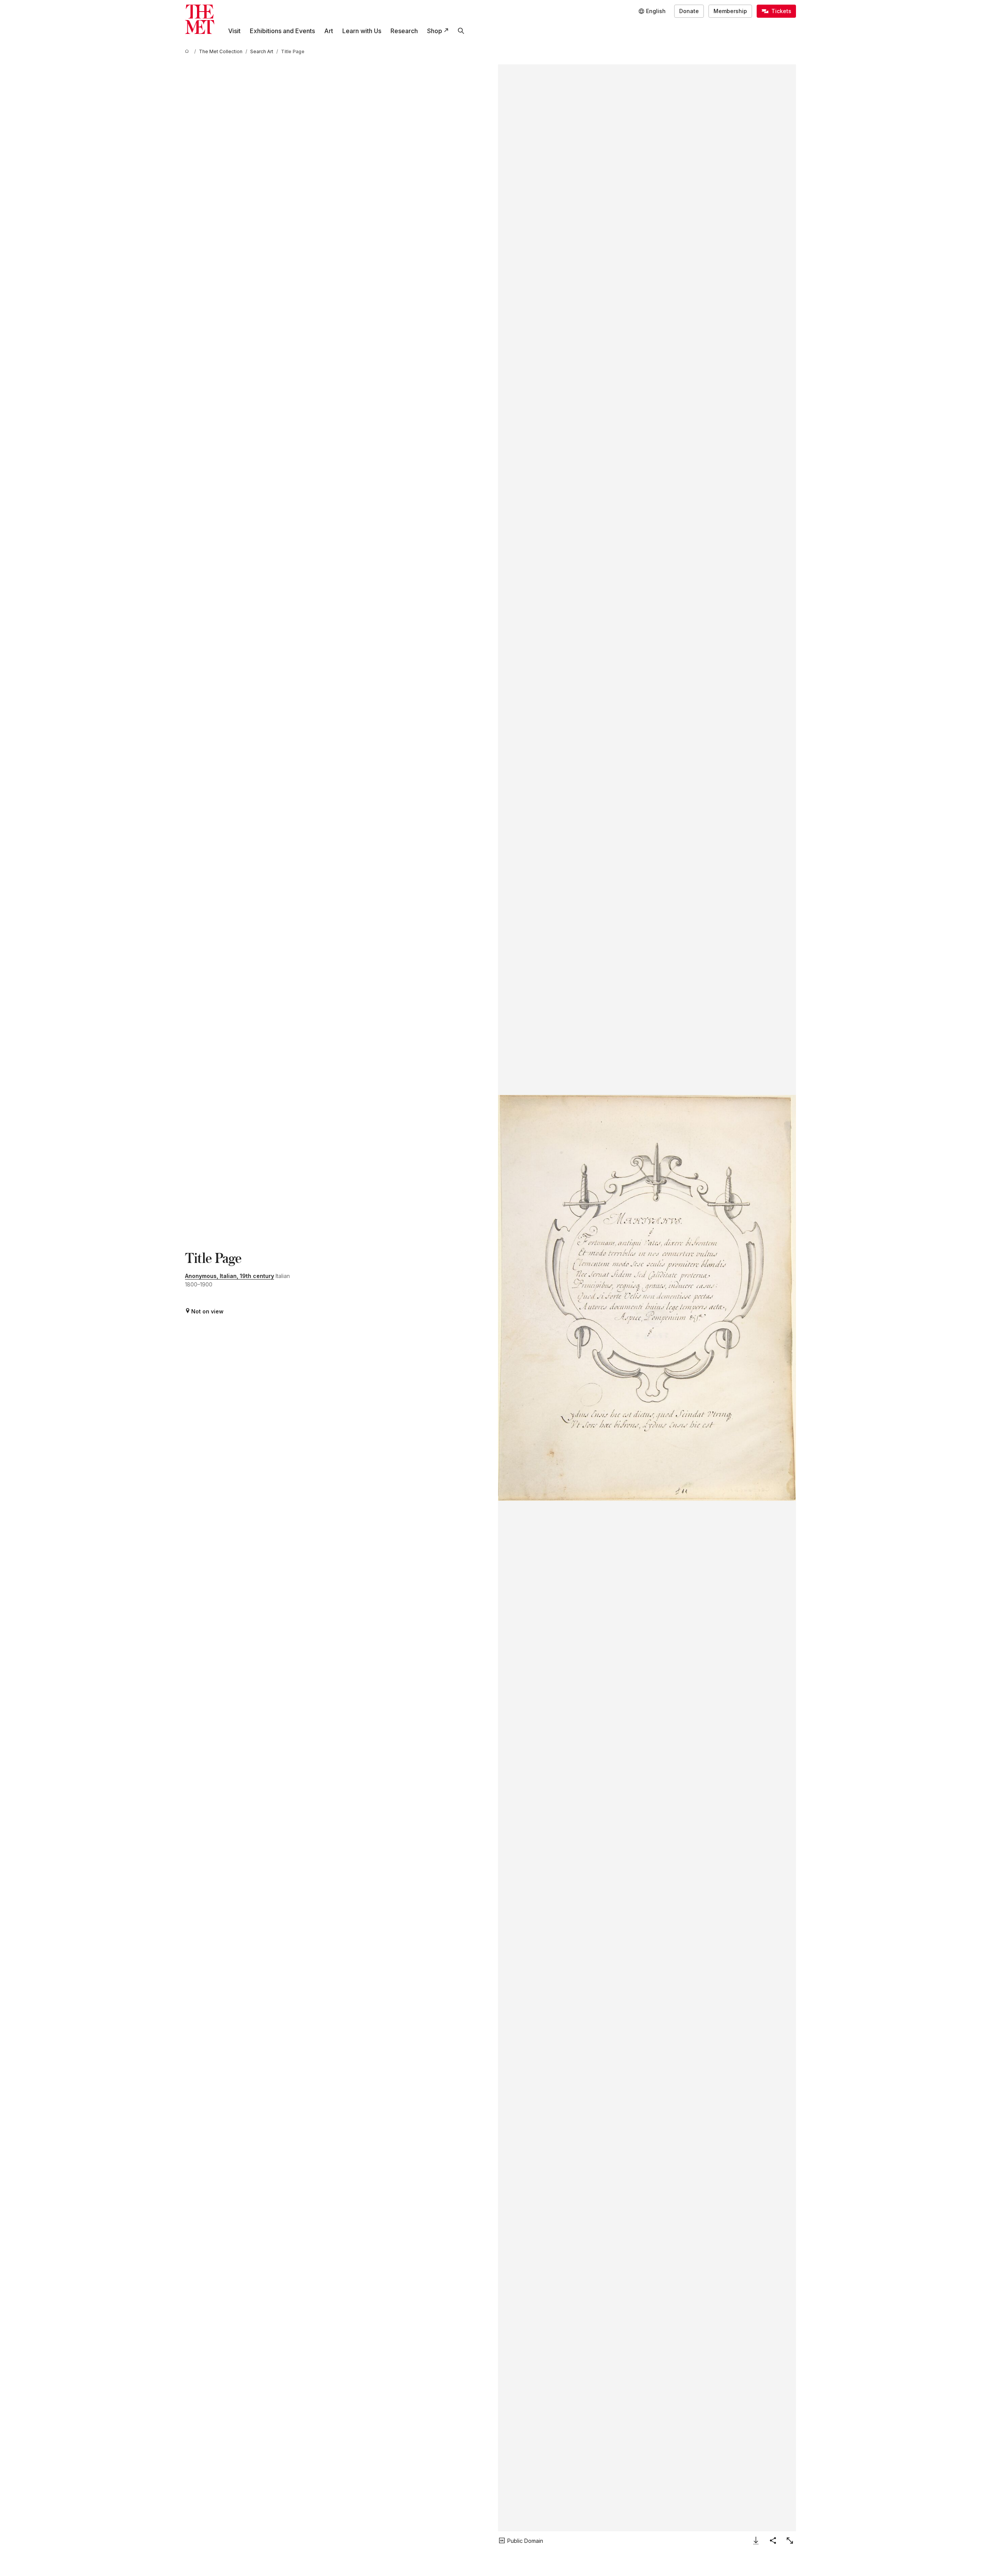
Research (404, 31)
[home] (188, 51)
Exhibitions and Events (282, 31)
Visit (234, 31)
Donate (689, 11)
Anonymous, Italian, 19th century (230, 1276)
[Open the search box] (461, 31)
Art (329, 31)
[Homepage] (200, 19)
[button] (647, 1298)
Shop (435, 31)
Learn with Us (362, 31)
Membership (730, 11)
